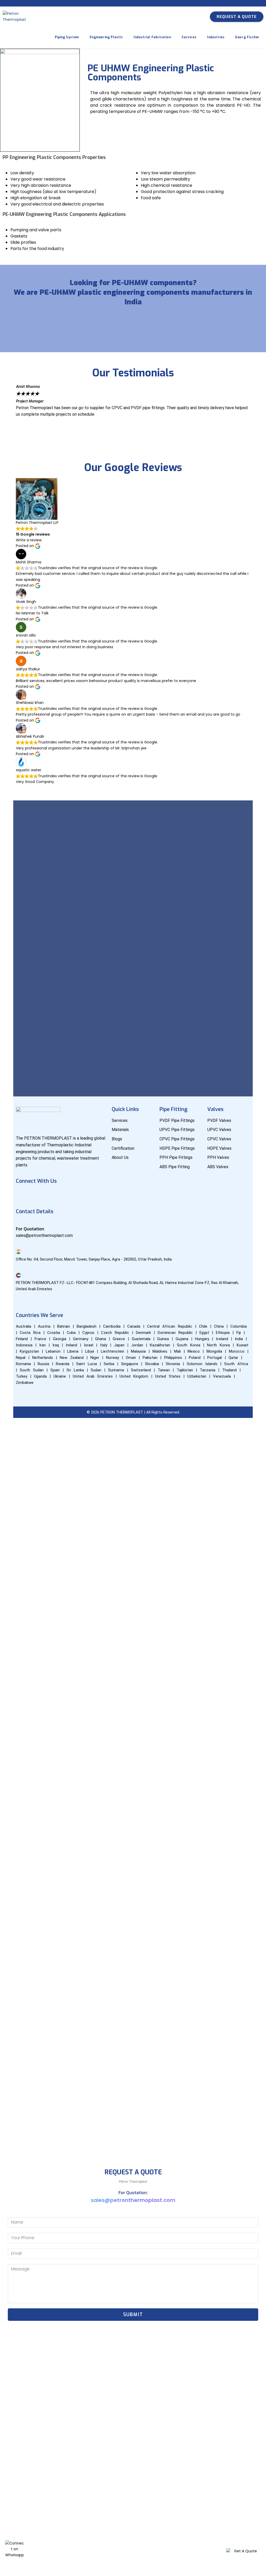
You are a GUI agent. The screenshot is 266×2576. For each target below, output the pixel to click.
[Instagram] (68, 1196)
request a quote (237, 17)
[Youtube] (38, 1196)
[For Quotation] (18, 1222)
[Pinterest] (99, 1196)
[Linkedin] (53, 1196)
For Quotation (30, 1229)
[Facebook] (22, 1196)
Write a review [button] (29, 540)
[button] (133, 420)
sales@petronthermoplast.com (133, 2200)
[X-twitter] (84, 1196)
